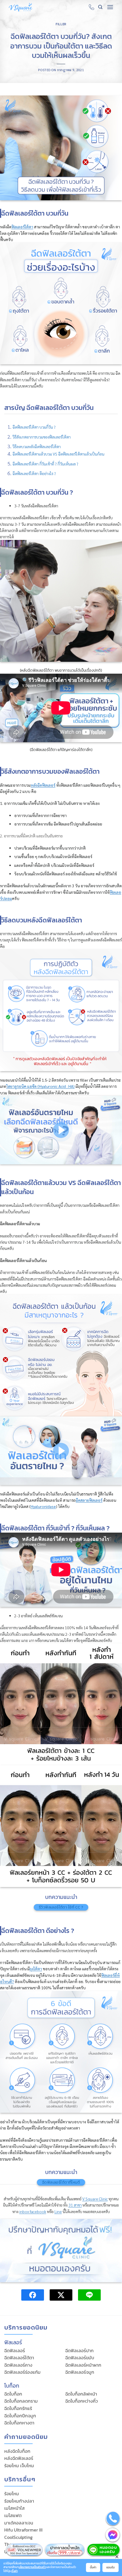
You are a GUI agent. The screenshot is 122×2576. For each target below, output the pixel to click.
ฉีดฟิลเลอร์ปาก (79, 2350)
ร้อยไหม (12, 2494)
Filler (61, 24)
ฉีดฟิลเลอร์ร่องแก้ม (22, 2372)
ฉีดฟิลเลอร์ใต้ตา (19, 2358)
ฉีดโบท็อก (13, 2394)
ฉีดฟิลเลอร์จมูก (80, 2372)
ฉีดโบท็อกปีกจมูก (20, 2416)
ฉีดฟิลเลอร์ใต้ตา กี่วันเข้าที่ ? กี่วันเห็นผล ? (45, 464)
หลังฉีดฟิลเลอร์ (19, 2458)
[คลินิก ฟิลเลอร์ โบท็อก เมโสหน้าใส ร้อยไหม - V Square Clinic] (21, 7)
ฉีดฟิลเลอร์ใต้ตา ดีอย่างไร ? (34, 473)
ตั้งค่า (14, 2571)
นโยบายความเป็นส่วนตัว (32, 2567)
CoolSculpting (18, 2537)
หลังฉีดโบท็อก (17, 2451)
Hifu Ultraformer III (23, 2530)
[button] (61, 1130)
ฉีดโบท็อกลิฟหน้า (81, 2394)
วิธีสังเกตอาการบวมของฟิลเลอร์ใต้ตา (42, 437)
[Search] (100, 7)
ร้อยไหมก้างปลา (19, 2501)
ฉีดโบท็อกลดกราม (21, 2401)
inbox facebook (33, 2211)
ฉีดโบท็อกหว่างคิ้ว (82, 2401)
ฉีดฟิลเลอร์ (15, 2350)
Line (58, 2211)
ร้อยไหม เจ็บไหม (19, 2466)
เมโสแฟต (13, 2515)
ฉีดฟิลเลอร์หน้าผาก (83, 2365)
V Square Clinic (95, 2199)
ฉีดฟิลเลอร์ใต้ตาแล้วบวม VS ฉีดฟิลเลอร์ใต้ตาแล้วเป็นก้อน (58, 454)
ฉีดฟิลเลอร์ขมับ (80, 2358)
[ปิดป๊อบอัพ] (117, 2556)
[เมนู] (110, 7)
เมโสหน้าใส (14, 2508)
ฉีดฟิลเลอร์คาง (18, 2365)
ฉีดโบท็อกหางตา (19, 2423)
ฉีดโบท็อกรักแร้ (18, 2408)
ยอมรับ (111, 2567)
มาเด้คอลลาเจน (19, 2523)
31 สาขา (75, 2205)
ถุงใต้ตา (36, 1969)
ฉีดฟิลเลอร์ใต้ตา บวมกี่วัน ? (34, 427)
